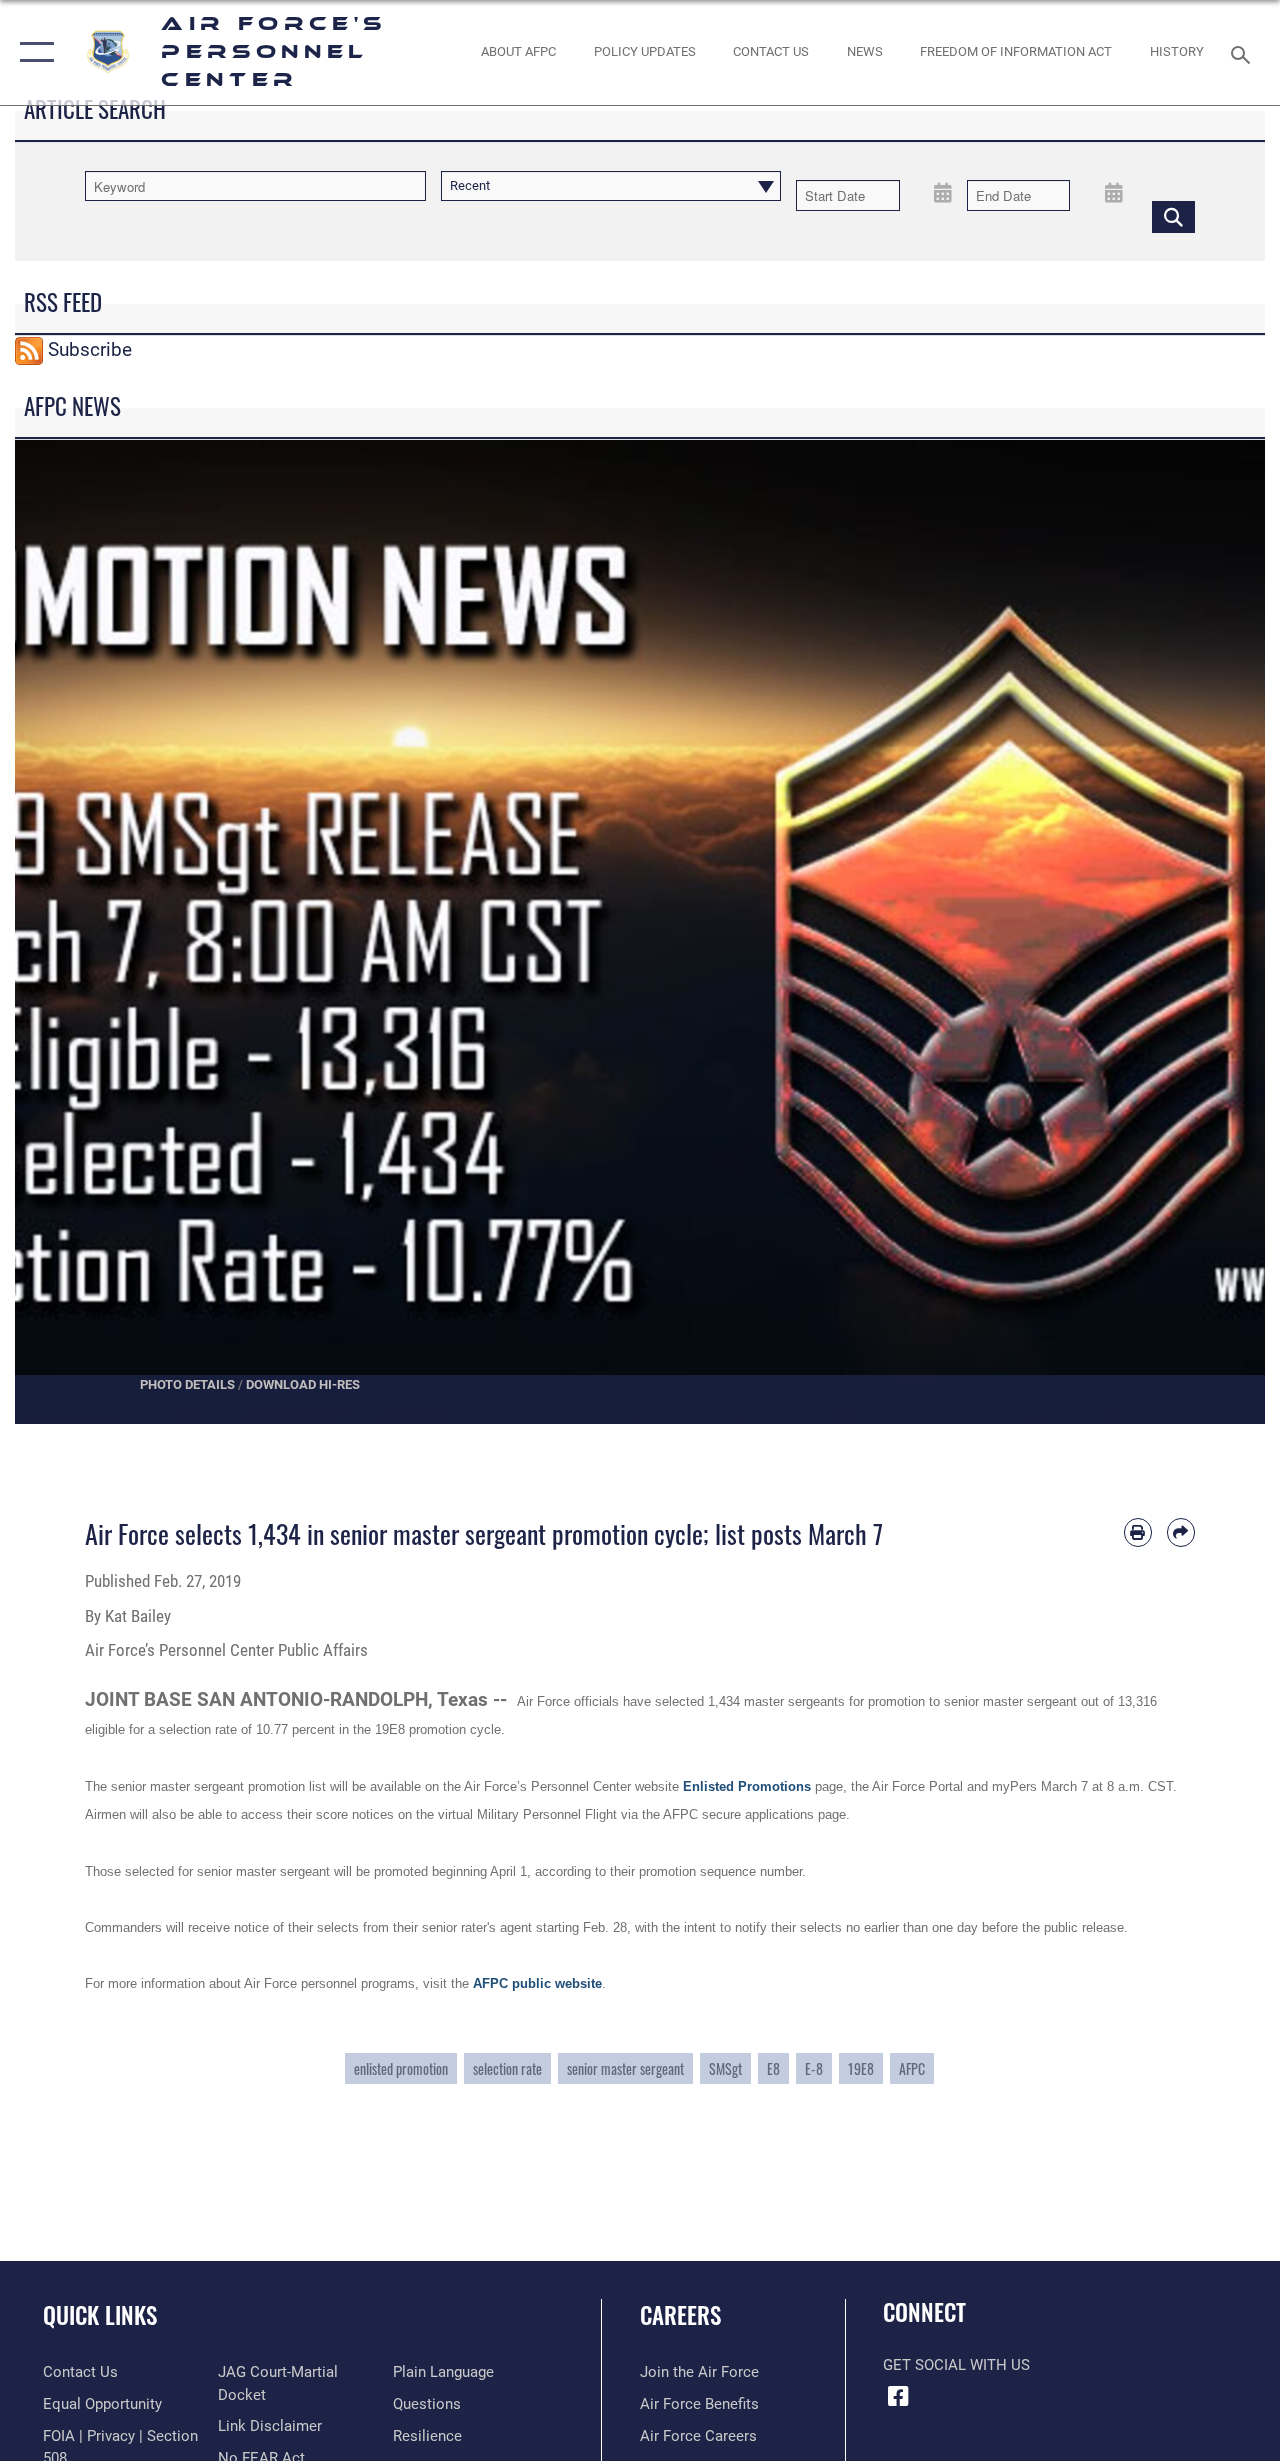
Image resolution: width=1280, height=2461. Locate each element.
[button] (32, 52)
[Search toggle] (1244, 52)
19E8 (861, 2068)
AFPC (912, 2068)
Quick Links (100, 2315)
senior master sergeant (625, 2068)
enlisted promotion (401, 2068)
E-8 (814, 2068)
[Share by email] (1181, 1532)
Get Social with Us (956, 2365)
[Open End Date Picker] (1113, 192)
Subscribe (90, 350)
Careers (680, 2315)
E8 (773, 2068)
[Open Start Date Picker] (943, 192)
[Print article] (1138, 1532)
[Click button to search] (1173, 216)
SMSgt (725, 2068)
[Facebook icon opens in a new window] (898, 2396)
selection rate (507, 2068)
